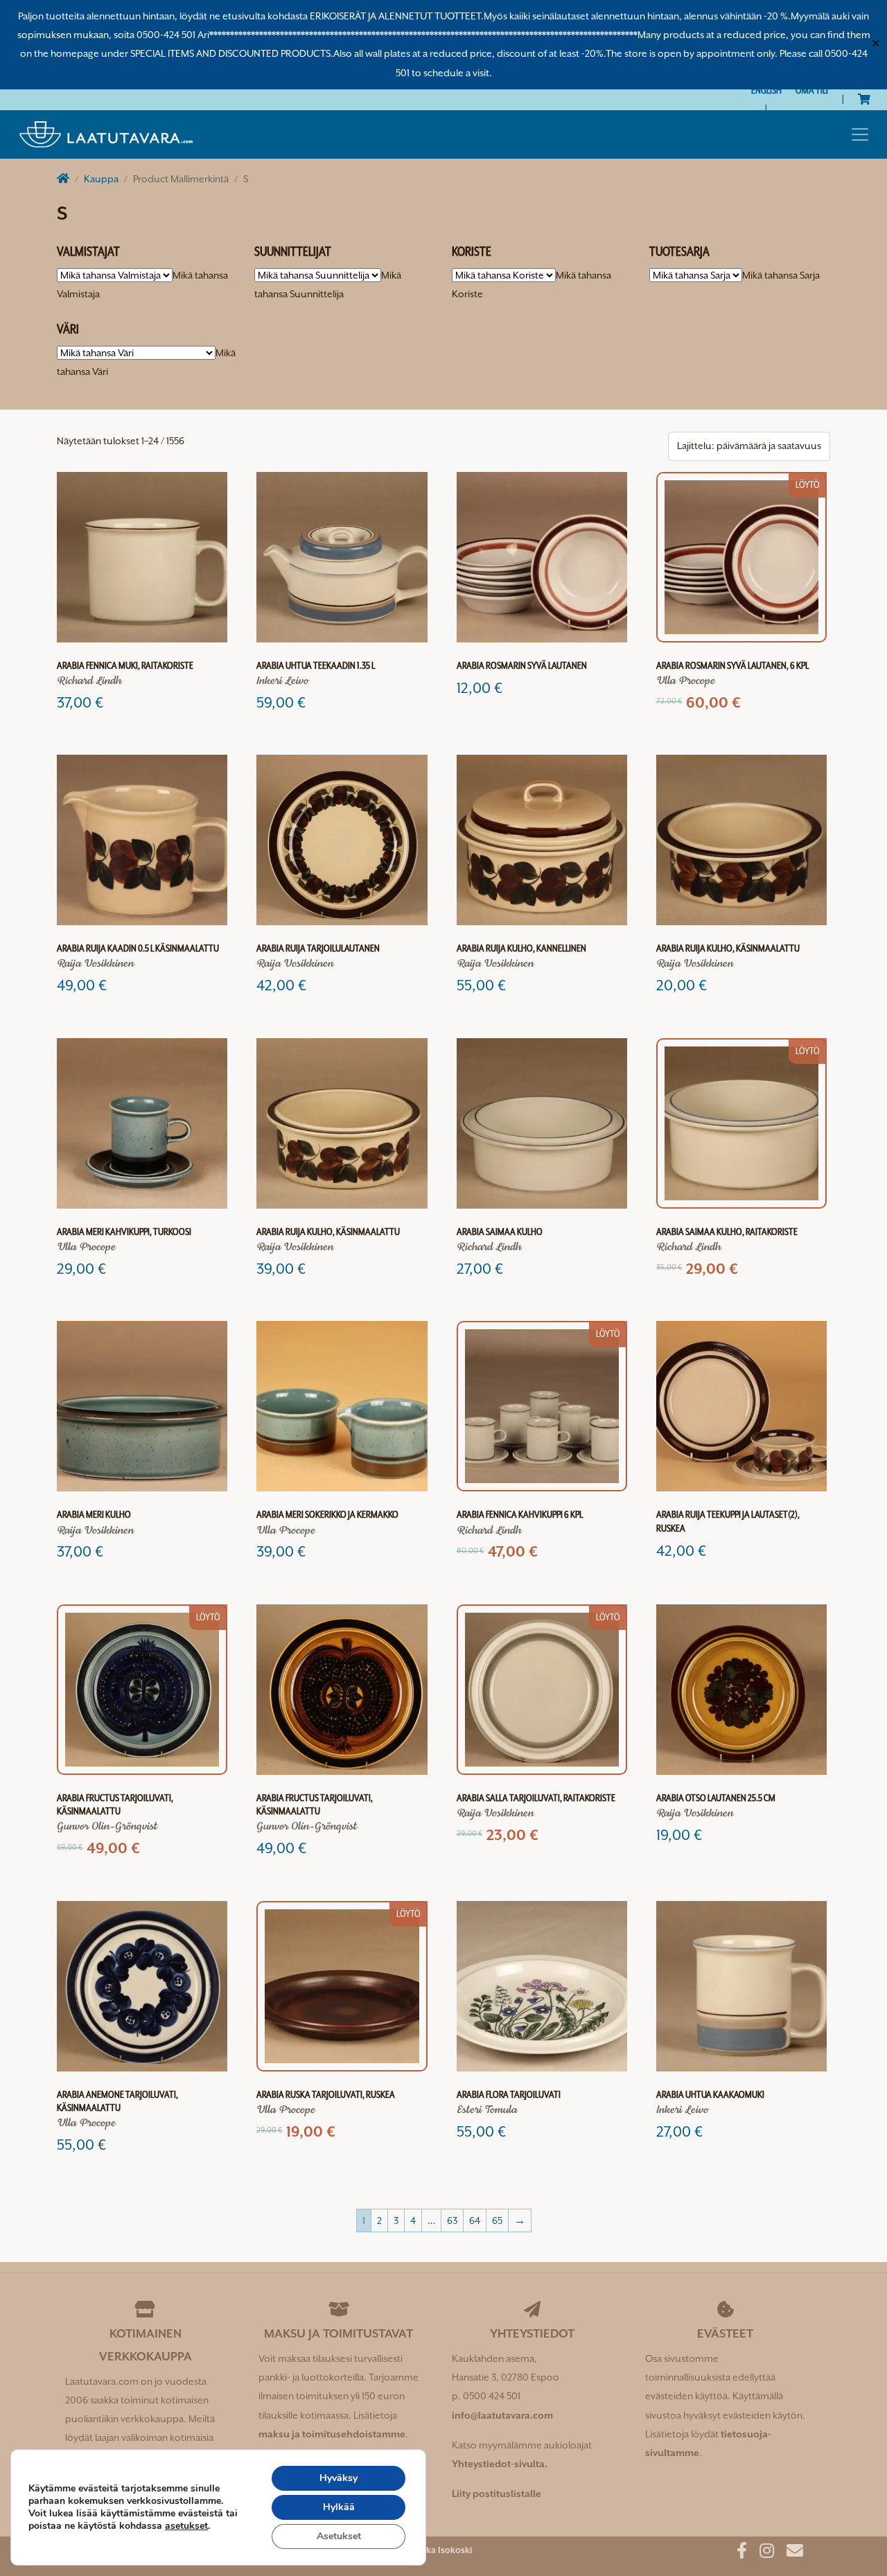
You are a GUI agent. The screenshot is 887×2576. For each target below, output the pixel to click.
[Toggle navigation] (860, 134)
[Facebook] (737, 2553)
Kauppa (101, 179)
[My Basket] (864, 99)
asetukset (186, 2526)
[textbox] (781, 275)
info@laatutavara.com (502, 2415)
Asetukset (339, 2536)
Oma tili (812, 90)
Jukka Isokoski (442, 2550)
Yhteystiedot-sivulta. (500, 2464)
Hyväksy (339, 2478)
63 (452, 2220)
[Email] (790, 2553)
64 (475, 2220)
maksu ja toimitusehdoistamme (332, 2434)
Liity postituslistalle (497, 2494)
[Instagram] (762, 2553)
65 (497, 2220)
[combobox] (781, 275)
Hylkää (339, 2507)
